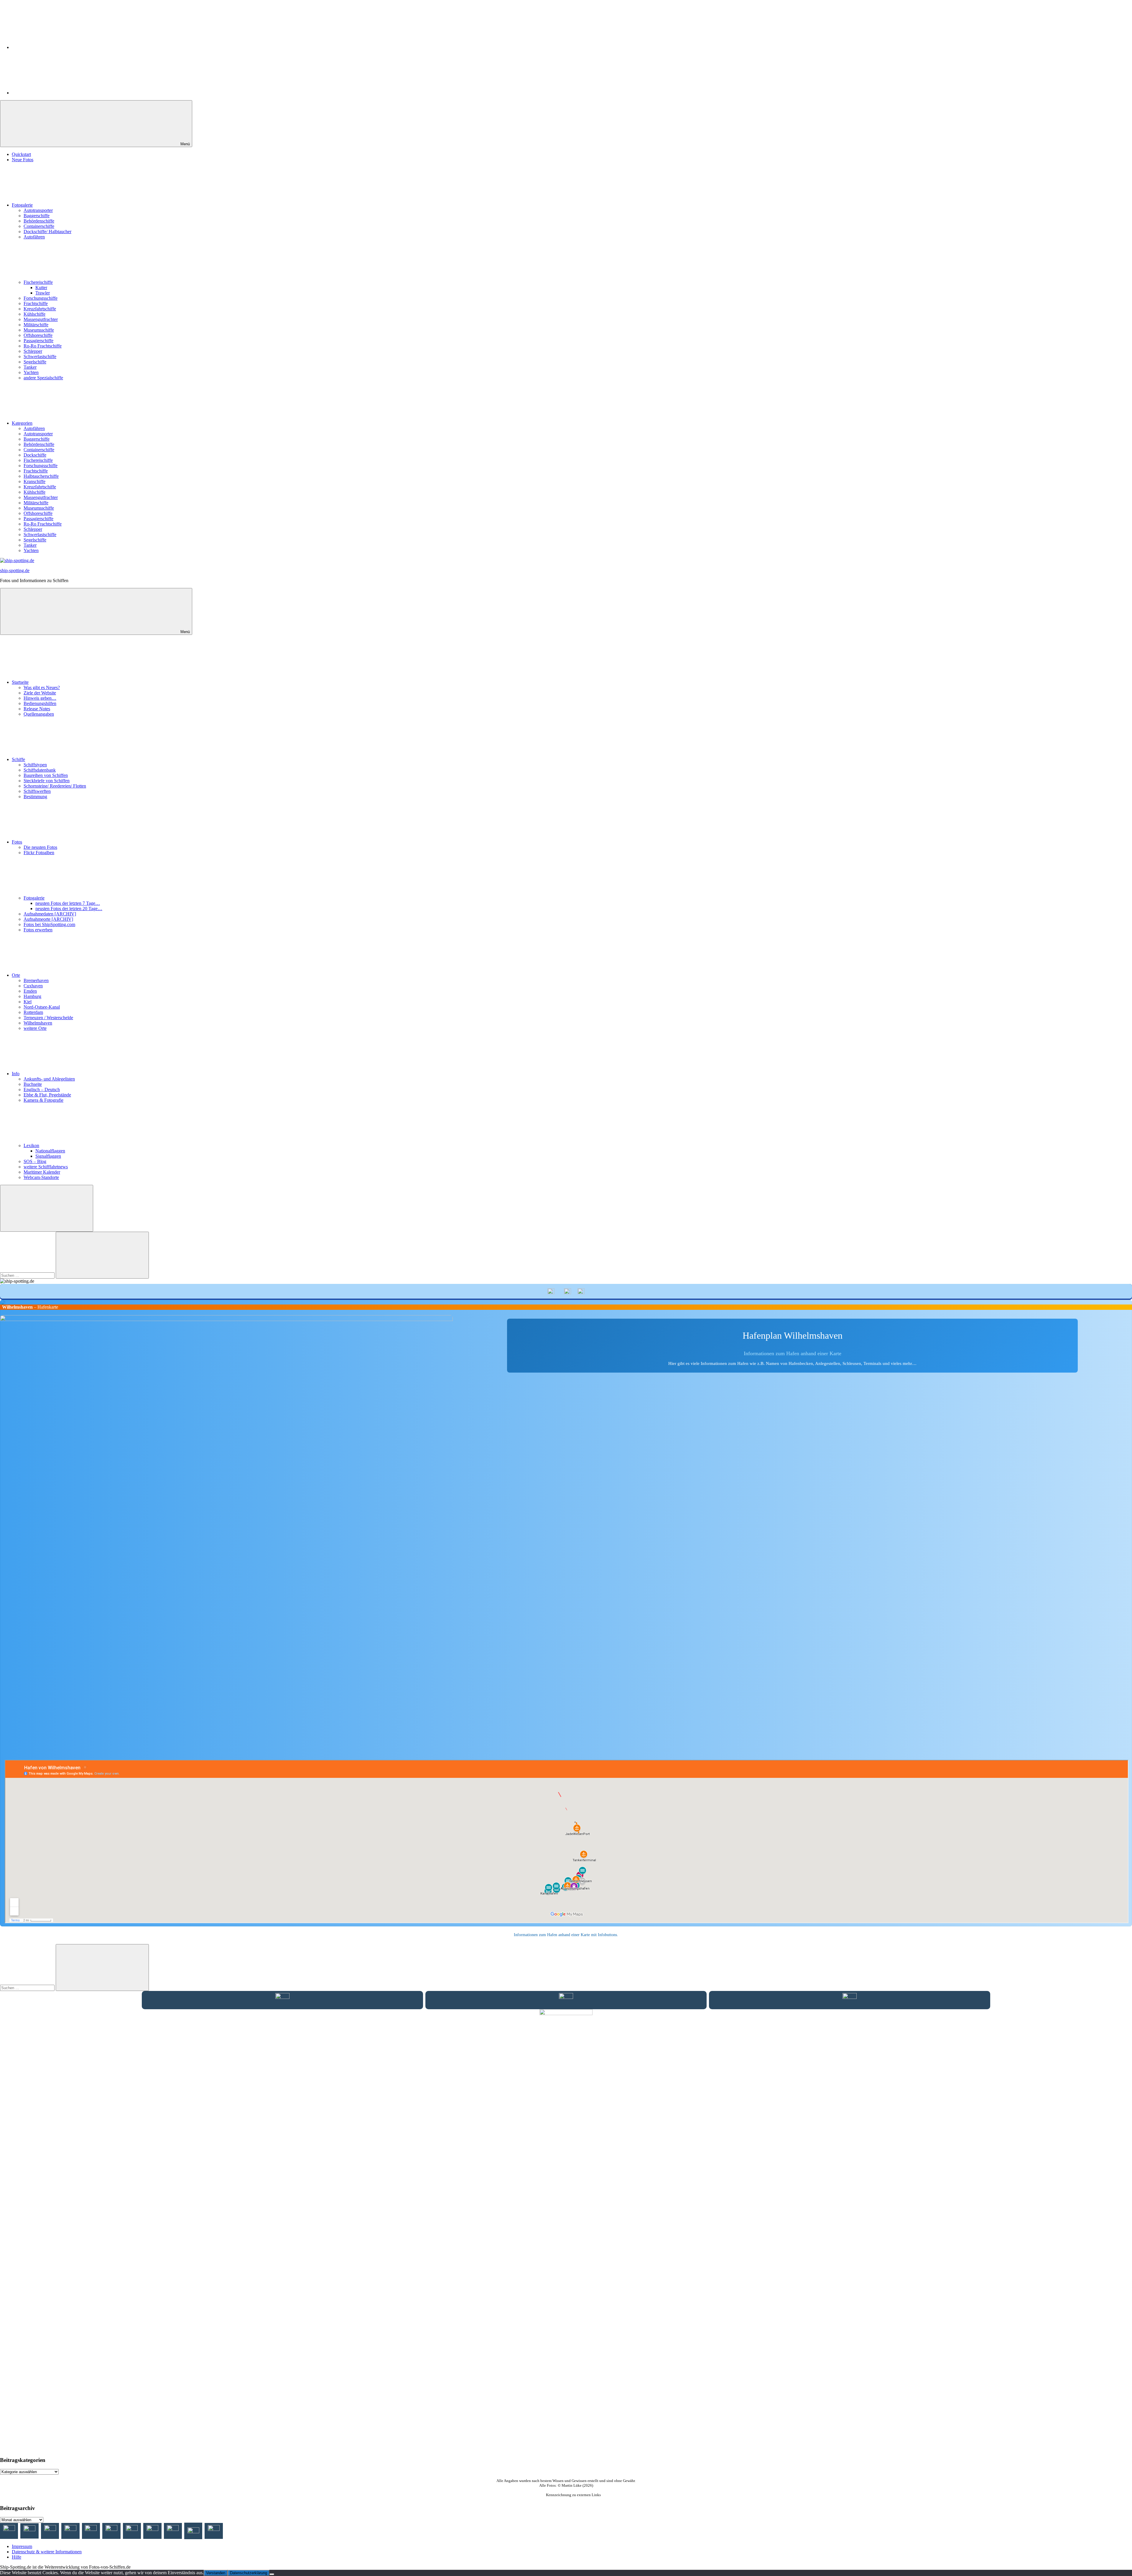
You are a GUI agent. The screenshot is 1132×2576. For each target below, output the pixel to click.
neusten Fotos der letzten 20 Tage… (69, 909)
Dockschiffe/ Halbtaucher (47, 232)
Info (16, 1074)
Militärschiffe (36, 325)
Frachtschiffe (36, 303)
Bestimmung (35, 797)
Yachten (31, 372)
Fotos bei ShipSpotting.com (49, 924)
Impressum (22, 2546)
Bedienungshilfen (40, 703)
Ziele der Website (40, 693)
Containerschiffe (39, 226)
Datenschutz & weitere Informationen (47, 2552)
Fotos (17, 842)
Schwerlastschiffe (40, 356)
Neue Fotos (23, 160)
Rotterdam (33, 1012)
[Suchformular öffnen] (47, 1208)
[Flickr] (56, 93)
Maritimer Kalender (42, 1172)
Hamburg (32, 996)
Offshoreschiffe (38, 335)
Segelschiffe (35, 362)
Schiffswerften (37, 791)
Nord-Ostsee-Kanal (42, 1007)
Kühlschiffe (34, 314)
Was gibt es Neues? (42, 687)
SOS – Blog (35, 1161)
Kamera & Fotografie (43, 1100)
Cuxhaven (33, 986)
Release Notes (37, 709)
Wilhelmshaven (38, 1023)
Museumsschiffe (39, 330)
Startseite (20, 682)
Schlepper (33, 351)
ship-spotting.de (15, 570)
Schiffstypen (35, 765)
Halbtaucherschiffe (41, 476)
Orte (16, 975)
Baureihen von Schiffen (46, 775)
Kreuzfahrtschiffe (40, 309)
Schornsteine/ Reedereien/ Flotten (55, 786)
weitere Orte (35, 1028)
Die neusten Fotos (40, 847)
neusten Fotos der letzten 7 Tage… (68, 903)
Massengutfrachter (41, 319)
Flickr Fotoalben (39, 853)
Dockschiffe (35, 455)
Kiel (28, 1002)
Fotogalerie (22, 205)
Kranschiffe (34, 481)
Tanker (30, 367)
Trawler (43, 293)
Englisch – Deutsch (42, 1089)
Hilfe (17, 2557)
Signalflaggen (48, 1156)
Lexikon (31, 1145)
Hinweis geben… (40, 698)
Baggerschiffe (37, 216)
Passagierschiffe (38, 341)
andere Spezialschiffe (43, 378)
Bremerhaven (36, 980)
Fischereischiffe (38, 282)
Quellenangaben (39, 714)
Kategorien (22, 423)
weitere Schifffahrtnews (46, 1167)
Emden (30, 991)
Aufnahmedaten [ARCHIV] (50, 914)
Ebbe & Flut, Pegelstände (47, 1095)
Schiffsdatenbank (40, 770)
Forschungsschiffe (41, 298)
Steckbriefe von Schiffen (47, 781)
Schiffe (18, 759)
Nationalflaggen (50, 1151)
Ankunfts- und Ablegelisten (49, 1079)
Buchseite (33, 1084)
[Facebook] (56, 47)
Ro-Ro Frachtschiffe (43, 346)
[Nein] (272, 2574)
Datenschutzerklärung (249, 2573)
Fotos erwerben (38, 930)
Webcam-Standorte (41, 1177)
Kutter (41, 288)
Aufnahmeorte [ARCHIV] (48, 919)
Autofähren (34, 237)
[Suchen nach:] (28, 1275)
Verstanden (216, 2573)
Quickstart (21, 154)
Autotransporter (38, 210)
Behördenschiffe (39, 221)
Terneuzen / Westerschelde (48, 1018)
